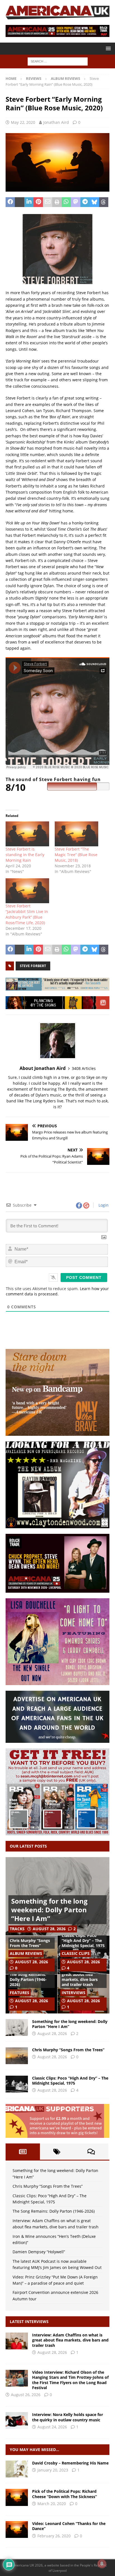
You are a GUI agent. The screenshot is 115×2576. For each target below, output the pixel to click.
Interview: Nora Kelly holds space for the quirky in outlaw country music (68, 2417)
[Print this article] (57, 202)
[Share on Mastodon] (76, 202)
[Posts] (23, 2152)
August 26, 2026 (26, 2395)
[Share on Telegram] (85, 202)
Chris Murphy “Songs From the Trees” (30, 1943)
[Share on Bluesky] (94, 202)
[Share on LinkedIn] (29, 202)
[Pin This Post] (38, 202)
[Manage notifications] (102, 2564)
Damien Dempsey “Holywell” (39, 2252)
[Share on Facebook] (10, 202)
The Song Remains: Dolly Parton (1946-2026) (28, 1979)
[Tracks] (17, 2469)
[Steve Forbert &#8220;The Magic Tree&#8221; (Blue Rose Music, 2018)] (76, 834)
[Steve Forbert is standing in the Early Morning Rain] (27, 834)
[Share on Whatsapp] (66, 202)
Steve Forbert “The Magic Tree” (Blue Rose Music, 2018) (76, 855)
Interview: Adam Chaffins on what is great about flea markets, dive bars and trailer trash (80, 1975)
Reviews (34, 78)
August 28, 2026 (49, 1929)
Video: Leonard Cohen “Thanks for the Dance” (69, 2526)
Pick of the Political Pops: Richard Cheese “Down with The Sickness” (64, 2494)
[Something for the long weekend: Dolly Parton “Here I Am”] (17, 2027)
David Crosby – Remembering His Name (70, 2463)
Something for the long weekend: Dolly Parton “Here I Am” (49, 1910)
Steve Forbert (33, 966)
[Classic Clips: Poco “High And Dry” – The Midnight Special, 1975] (17, 2084)
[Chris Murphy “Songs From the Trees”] (17, 2056)
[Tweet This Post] (19, 202)
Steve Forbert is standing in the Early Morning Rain (25, 855)
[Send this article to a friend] (48, 202)
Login (103, 1205)
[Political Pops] (17, 2497)
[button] (107, 48)
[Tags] (57, 2152)
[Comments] (91, 2152)
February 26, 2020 (54, 2536)
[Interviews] (17, 2341)
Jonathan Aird (56, 122)
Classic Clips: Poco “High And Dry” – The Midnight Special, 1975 (83, 1940)
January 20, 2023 (53, 2470)
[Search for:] (58, 61)
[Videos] (17, 2529)
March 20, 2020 (52, 2504)
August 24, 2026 (52, 2427)
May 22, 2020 (23, 122)
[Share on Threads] (104, 202)
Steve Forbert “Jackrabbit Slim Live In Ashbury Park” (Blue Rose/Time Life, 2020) (27, 914)
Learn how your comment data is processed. (57, 1291)
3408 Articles (84, 1068)
